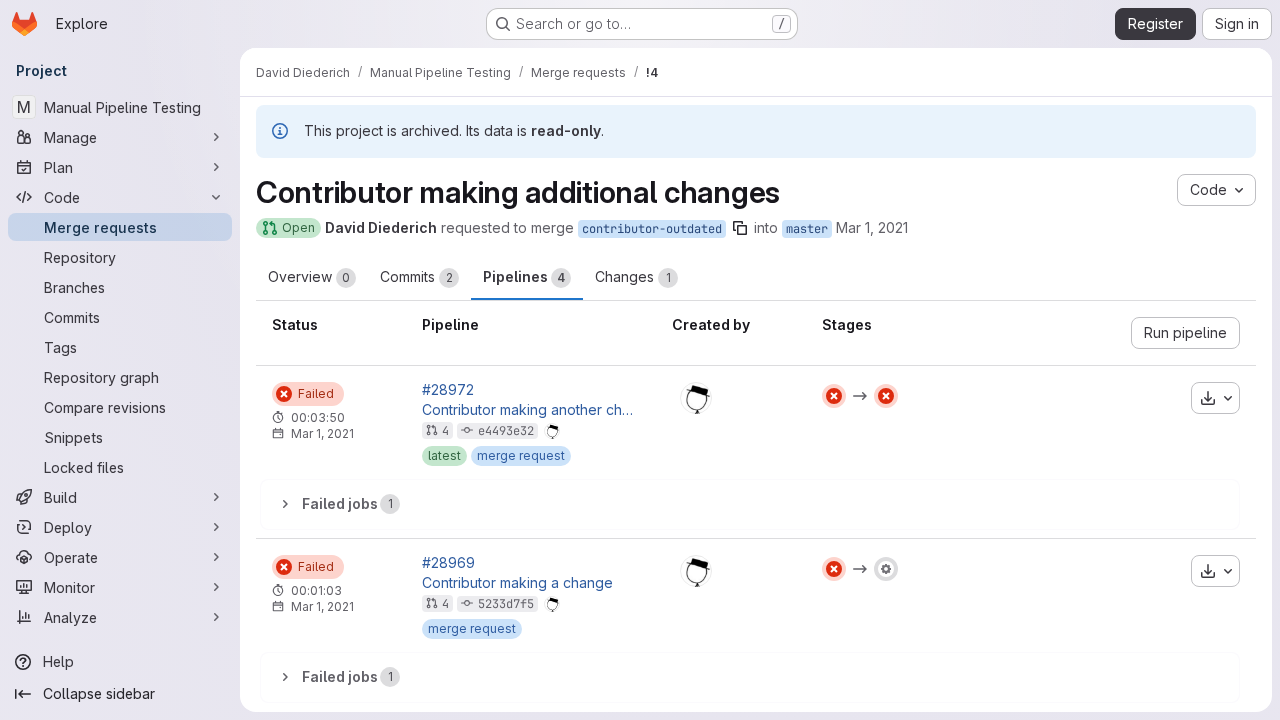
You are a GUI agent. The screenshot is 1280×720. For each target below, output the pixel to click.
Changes (633, 276)
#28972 (448, 390)
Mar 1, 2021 (872, 227)
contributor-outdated (652, 229)
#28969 (448, 563)
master (807, 229)
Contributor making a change (517, 583)
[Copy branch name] (740, 228)
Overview (309, 276)
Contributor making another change (531, 410)
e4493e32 (506, 431)
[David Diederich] (696, 398)
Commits (416, 276)
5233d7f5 (506, 604)
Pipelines (524, 276)
